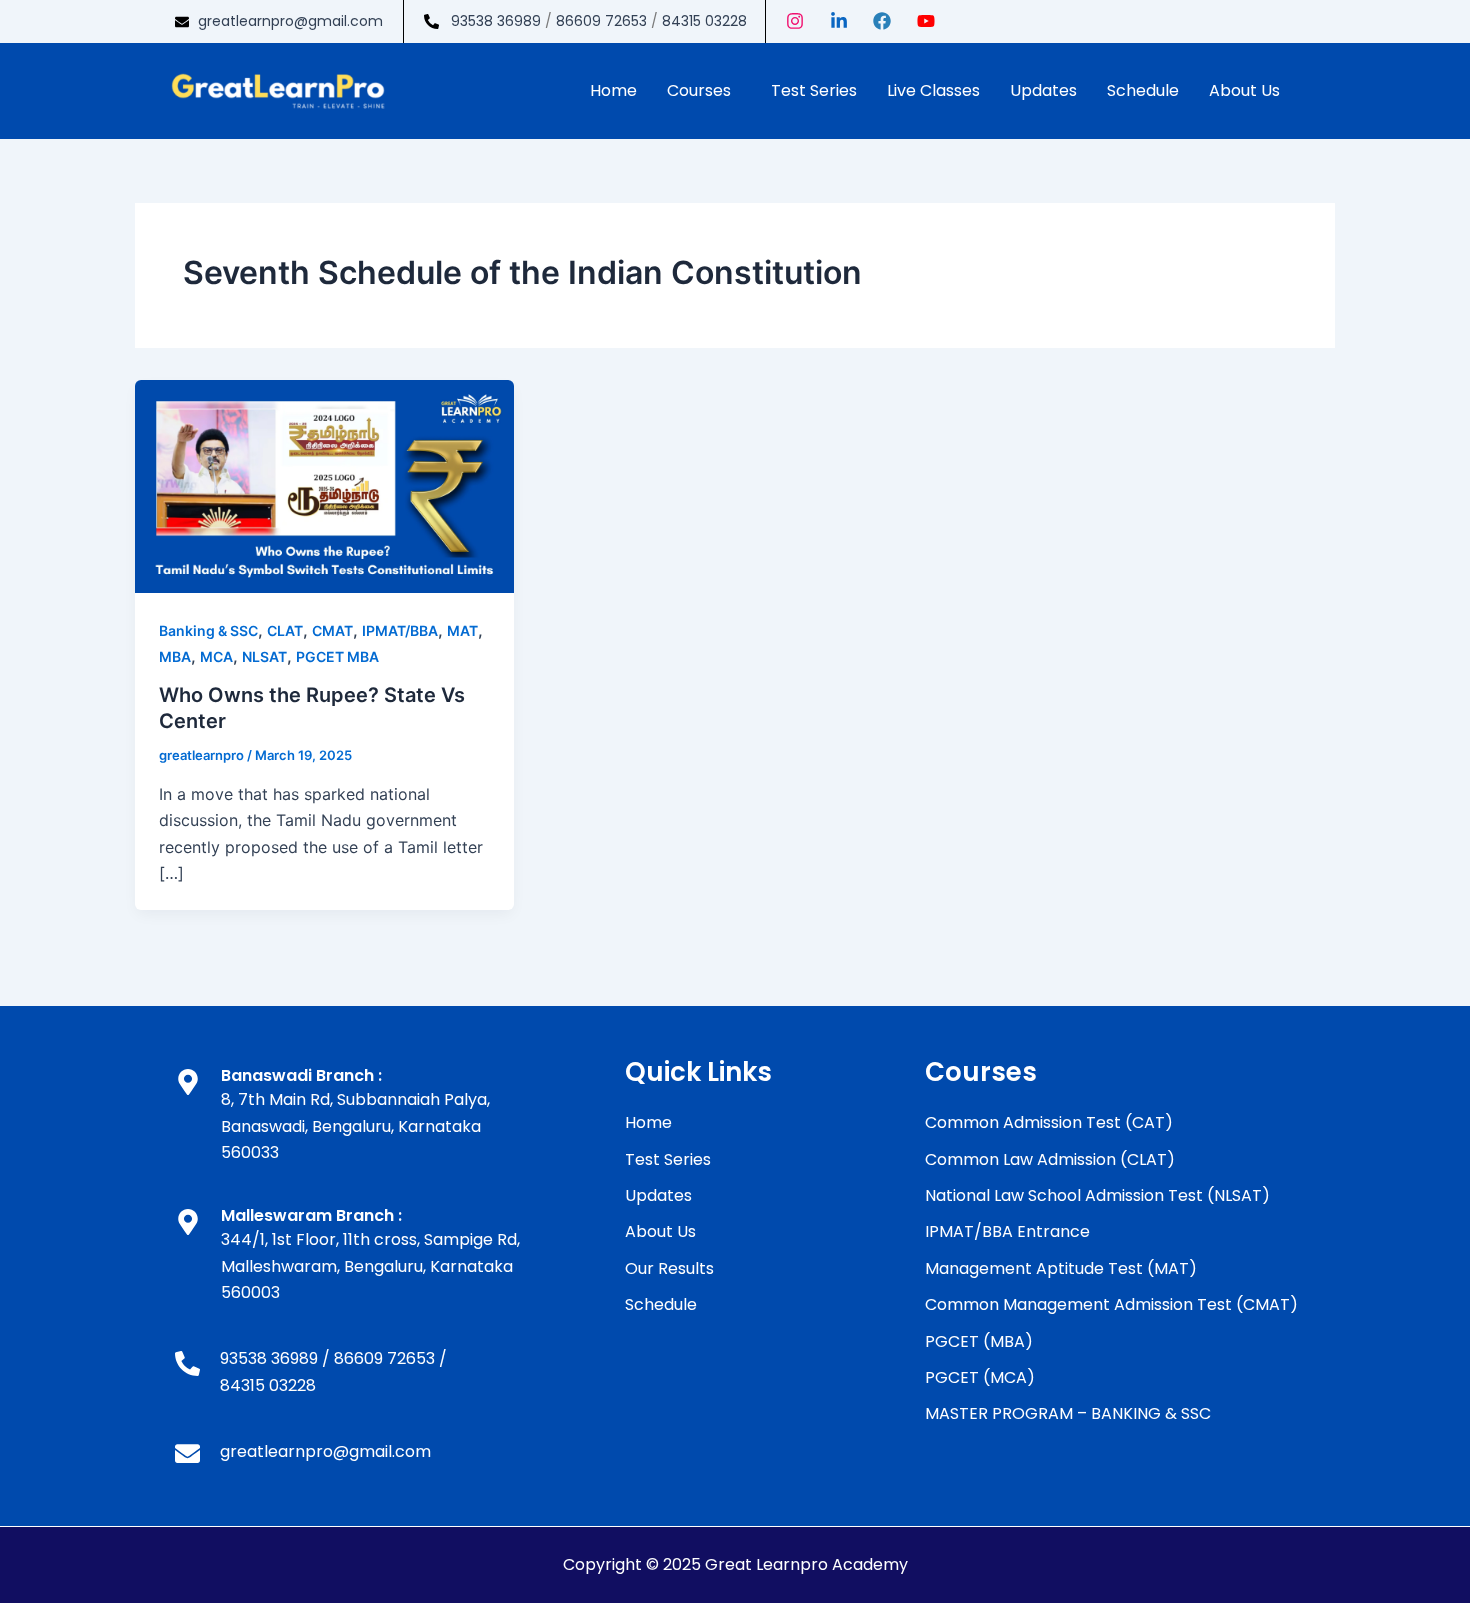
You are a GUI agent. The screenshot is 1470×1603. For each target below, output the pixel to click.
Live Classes (933, 90)
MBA (175, 656)
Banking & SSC (208, 630)
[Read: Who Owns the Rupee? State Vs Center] (324, 485)
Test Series (814, 90)
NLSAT (264, 656)
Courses (699, 90)
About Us (1244, 90)
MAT (462, 630)
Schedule (1143, 90)
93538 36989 (496, 21)
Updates (1043, 90)
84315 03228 (704, 21)
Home (613, 90)
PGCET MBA (337, 656)
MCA (216, 656)
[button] (704, 91)
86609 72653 (601, 21)
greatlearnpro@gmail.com (290, 21)
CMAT (332, 630)
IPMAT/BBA (400, 630)
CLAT (285, 630)
